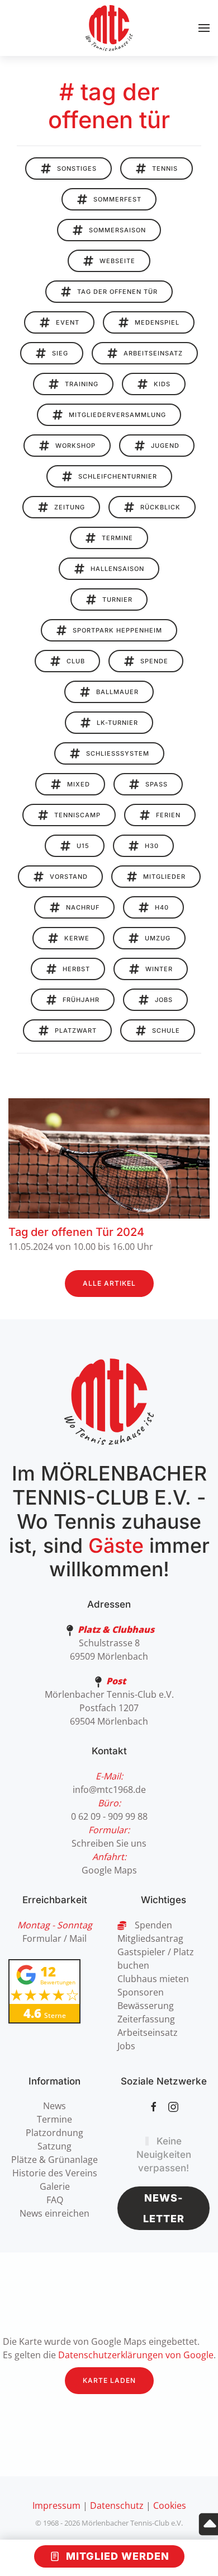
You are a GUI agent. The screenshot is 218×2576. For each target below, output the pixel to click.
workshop (75, 446)
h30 (152, 846)
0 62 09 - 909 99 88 (109, 1816)
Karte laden (109, 2380)
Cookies (170, 2505)
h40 (162, 907)
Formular (42, 1938)
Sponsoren (141, 1992)
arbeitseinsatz (153, 353)
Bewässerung (146, 2006)
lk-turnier (117, 723)
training (82, 384)
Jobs (126, 2046)
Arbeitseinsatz (148, 2032)
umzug (158, 938)
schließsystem (118, 753)
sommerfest (117, 199)
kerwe (77, 938)
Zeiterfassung (146, 2019)
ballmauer (117, 692)
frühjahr (81, 1000)
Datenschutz (117, 2505)
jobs (164, 1000)
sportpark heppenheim (117, 630)
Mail (78, 1938)
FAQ (55, 2200)
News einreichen (54, 2213)
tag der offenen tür (117, 292)
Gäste (116, 1545)
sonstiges (77, 168)
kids (162, 384)
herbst (76, 969)
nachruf (83, 907)
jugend (165, 446)
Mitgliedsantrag (150, 1938)
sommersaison (117, 230)
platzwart (76, 1031)
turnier (117, 599)
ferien (168, 815)
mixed (79, 784)
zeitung (70, 507)
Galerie (55, 2186)
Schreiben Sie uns (109, 1843)
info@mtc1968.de (109, 1790)
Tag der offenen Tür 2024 (76, 1232)
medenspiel (157, 322)
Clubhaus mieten (153, 1979)
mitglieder (164, 877)
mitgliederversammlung (117, 415)
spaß (157, 784)
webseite (117, 261)
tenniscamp (77, 815)
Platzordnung (54, 2133)
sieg (60, 353)
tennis (165, 168)
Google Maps (109, 1870)
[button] (204, 28)
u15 (83, 846)
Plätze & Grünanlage (54, 2160)
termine (117, 538)
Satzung (54, 2146)
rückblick (160, 507)
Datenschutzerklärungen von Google (136, 2355)
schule (166, 1031)
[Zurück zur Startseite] (109, 28)
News (54, 2106)
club (76, 661)
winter (159, 969)
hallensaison (117, 569)
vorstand (69, 877)
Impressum (56, 2505)
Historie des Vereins (55, 2173)
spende (154, 661)
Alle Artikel (109, 1283)
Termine (54, 2119)
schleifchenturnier (118, 476)
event (68, 322)
